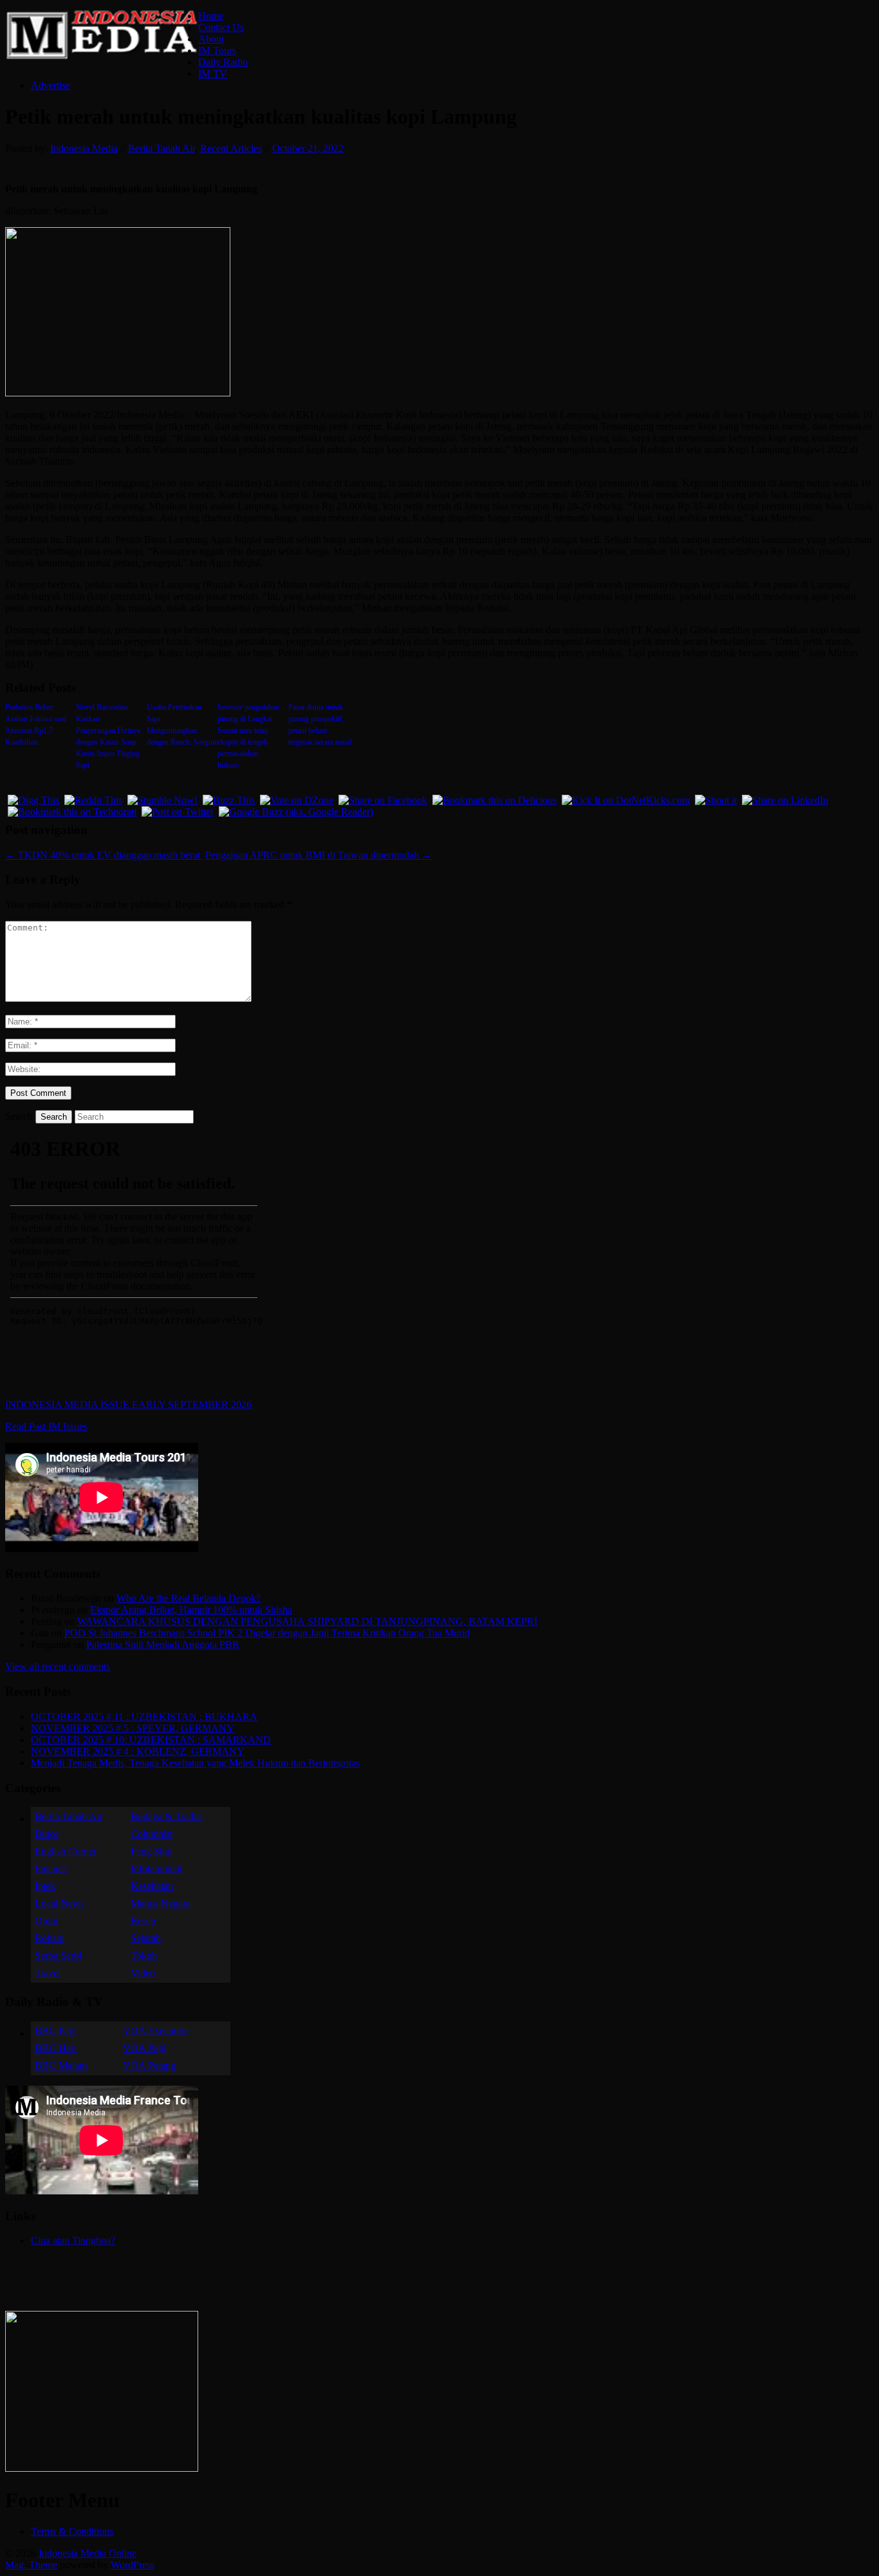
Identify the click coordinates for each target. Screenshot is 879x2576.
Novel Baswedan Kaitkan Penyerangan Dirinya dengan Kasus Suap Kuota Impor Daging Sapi (108, 736)
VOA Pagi (144, 2048)
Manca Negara (161, 1903)
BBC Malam (61, 2065)
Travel (48, 1973)
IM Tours (217, 51)
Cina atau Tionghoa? (73, 2240)
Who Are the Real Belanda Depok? (189, 1598)
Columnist (152, 1834)
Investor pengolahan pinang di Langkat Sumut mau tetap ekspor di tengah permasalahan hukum (248, 736)
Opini (46, 1921)
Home (211, 16)
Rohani (50, 1938)
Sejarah (146, 1938)
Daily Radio (223, 62)
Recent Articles (231, 148)
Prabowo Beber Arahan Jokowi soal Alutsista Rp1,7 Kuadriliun (36, 725)
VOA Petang (149, 2065)
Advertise (51, 85)
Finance (51, 1868)
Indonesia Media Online (88, 2553)
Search (19, 1116)
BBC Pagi (56, 2031)
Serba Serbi (58, 1955)
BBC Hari (56, 2048)
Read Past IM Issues (46, 1426)
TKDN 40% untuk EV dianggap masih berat (104, 855)
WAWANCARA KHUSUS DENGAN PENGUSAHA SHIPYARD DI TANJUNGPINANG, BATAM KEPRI (307, 1621)
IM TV (213, 74)
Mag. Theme (31, 2565)
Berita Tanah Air (162, 148)
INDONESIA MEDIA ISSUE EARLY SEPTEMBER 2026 (128, 1404)
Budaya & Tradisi (167, 1816)
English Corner (66, 1851)
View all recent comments (58, 1666)
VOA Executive (156, 2031)
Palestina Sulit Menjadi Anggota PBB (163, 1645)
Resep (143, 1921)
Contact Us (221, 27)
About (211, 39)
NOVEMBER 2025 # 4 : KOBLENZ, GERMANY (138, 1751)
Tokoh (144, 1955)
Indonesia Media (84, 148)
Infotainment (156, 1868)
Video (143, 1973)
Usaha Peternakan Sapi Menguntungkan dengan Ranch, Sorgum (179, 725)
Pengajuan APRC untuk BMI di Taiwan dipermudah (319, 855)
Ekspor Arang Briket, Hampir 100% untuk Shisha (191, 1610)
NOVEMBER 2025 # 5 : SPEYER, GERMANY (133, 1728)
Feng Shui (152, 1851)
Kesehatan (152, 1886)
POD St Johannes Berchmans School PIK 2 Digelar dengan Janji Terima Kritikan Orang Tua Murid (267, 1633)
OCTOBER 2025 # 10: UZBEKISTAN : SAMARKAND (151, 1740)
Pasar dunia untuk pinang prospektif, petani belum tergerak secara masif (320, 725)
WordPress (133, 2565)
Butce (47, 1834)
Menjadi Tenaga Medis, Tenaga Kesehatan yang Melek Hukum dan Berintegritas (195, 1763)
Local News (60, 1903)
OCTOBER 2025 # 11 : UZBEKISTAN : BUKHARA (144, 1717)
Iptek (45, 1886)
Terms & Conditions (72, 2531)
